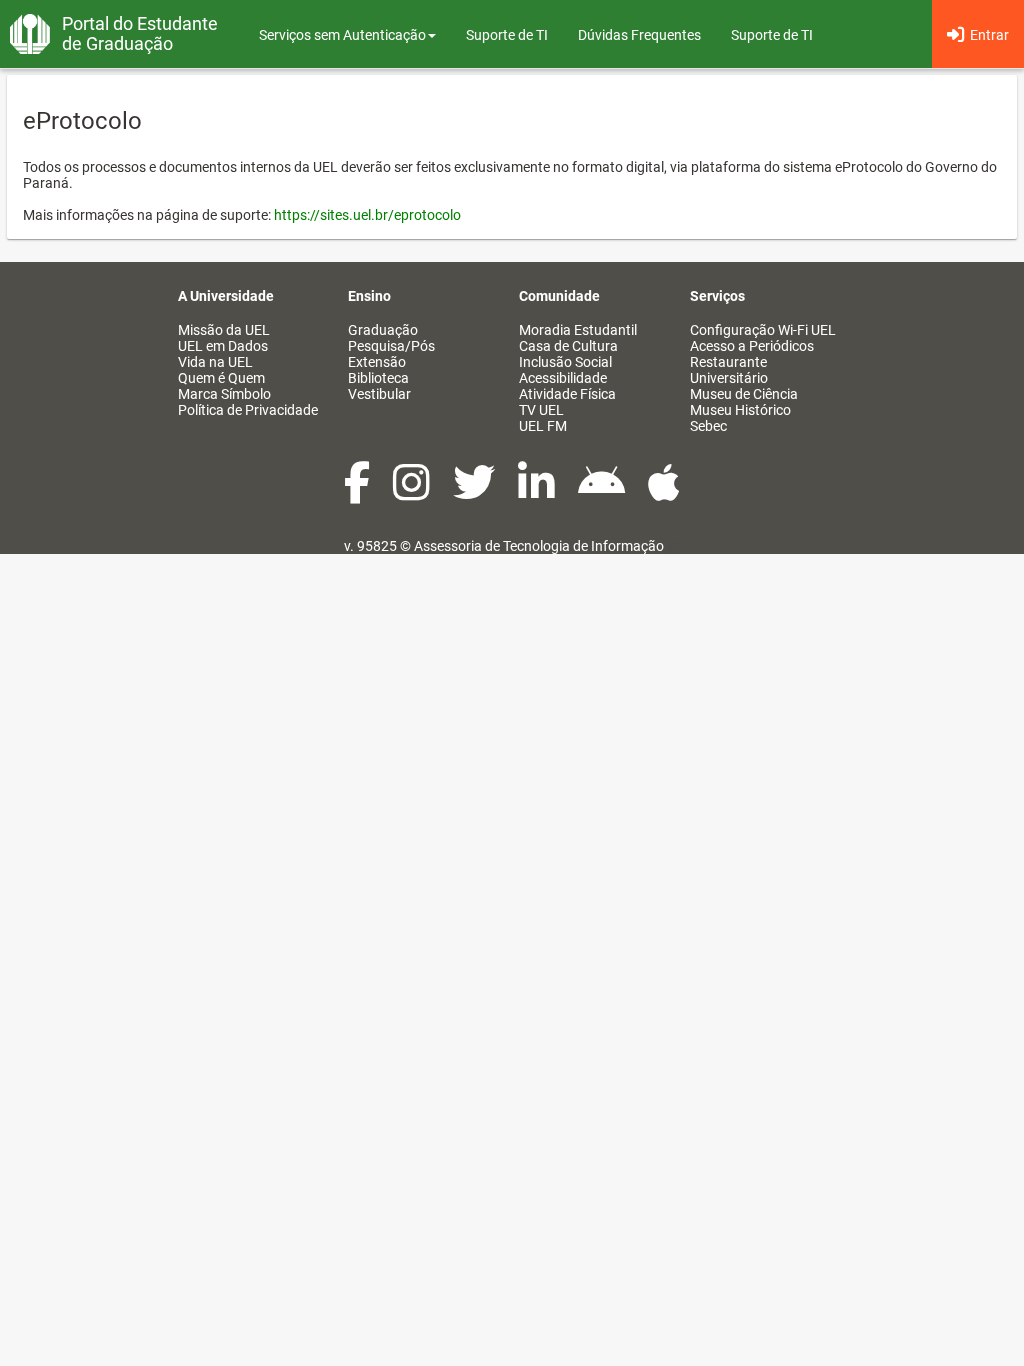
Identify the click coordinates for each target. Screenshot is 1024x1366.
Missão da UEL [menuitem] (224, 330)
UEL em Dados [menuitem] (223, 346)
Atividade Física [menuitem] (567, 394)
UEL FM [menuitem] (543, 426)
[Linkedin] (538, 493)
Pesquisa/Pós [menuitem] (391, 346)
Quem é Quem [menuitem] (221, 378)
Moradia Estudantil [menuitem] (578, 330)
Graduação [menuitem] (383, 330)
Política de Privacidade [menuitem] (248, 410)
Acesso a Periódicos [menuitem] (752, 346)
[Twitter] (475, 493)
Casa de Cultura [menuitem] (568, 346)
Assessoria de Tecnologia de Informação (539, 546)
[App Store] (664, 493)
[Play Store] (603, 493)
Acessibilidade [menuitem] (563, 378)
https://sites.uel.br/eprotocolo (367, 215)
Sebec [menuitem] (708, 426)
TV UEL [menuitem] (541, 410)
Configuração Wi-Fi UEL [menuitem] (763, 330)
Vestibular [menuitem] (379, 394)
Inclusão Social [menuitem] (565, 362)
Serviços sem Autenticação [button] (342, 35)
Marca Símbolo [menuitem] (224, 394)
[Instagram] (413, 493)
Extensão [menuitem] (377, 362)
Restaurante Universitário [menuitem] (729, 370)
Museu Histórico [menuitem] (740, 410)
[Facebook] (358, 493)
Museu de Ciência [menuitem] (744, 394)
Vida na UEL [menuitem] (215, 362)
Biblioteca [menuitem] (378, 378)
